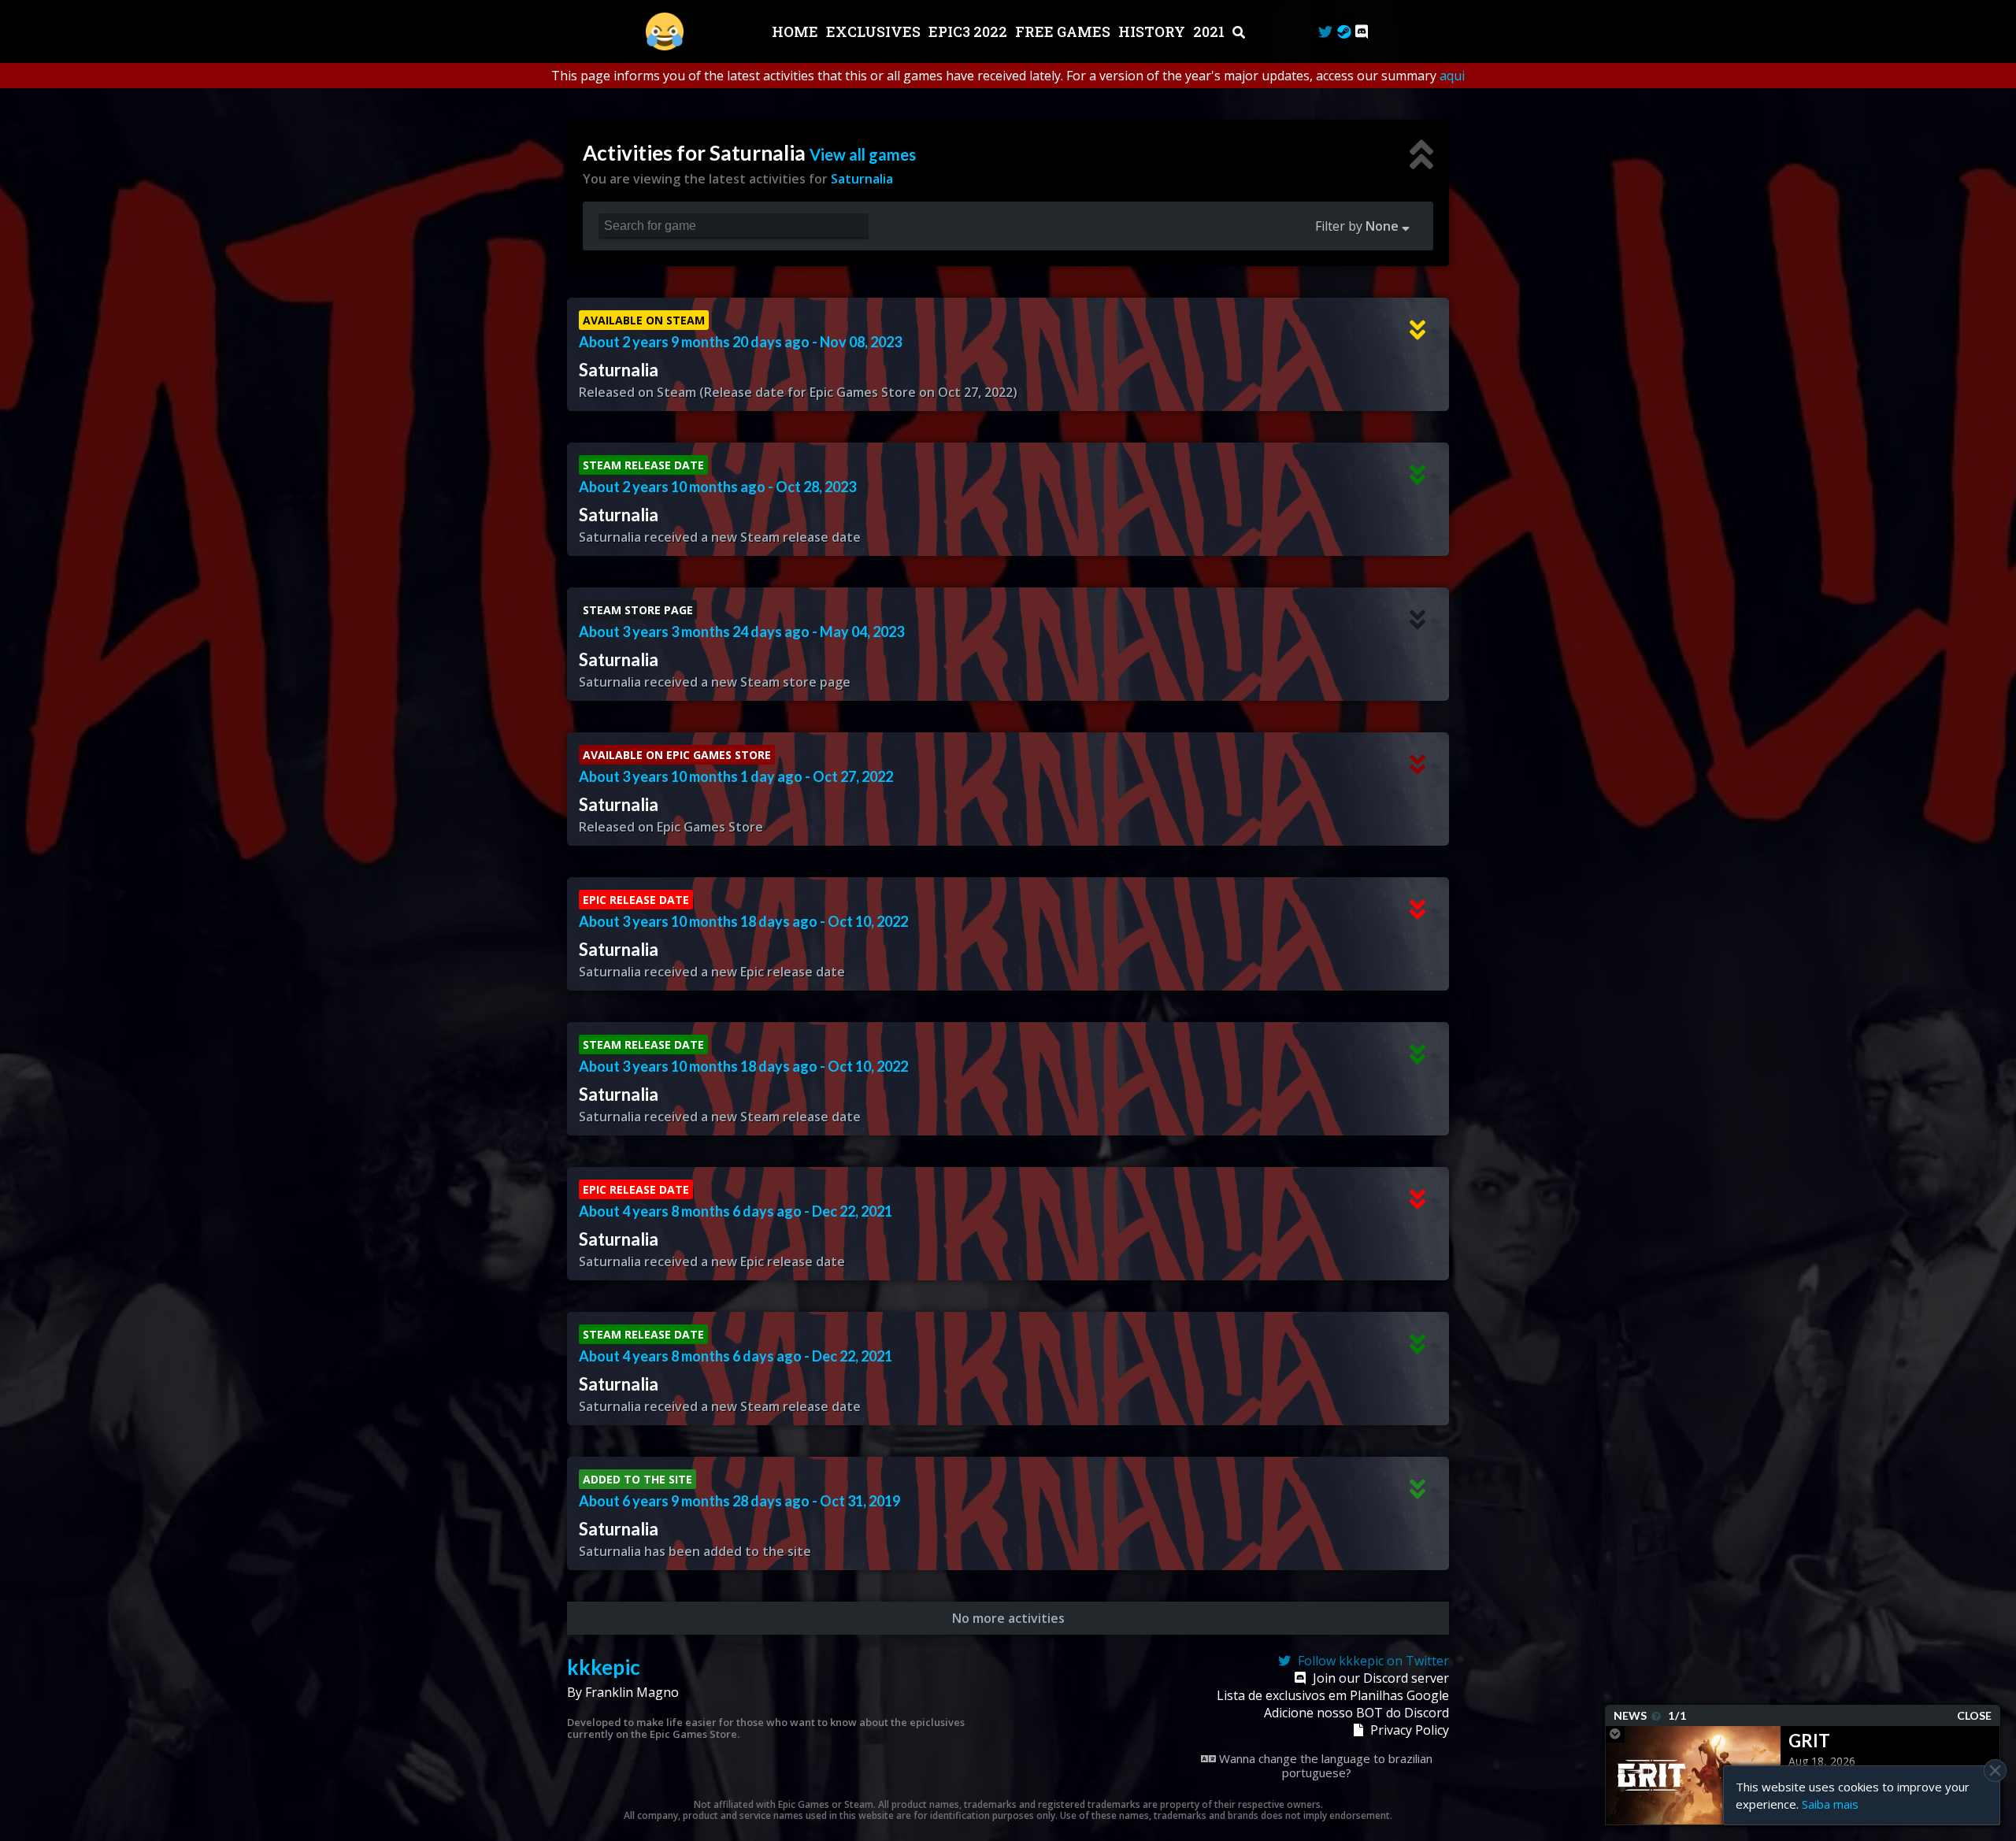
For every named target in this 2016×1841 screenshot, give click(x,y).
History (1153, 31)
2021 (1210, 31)
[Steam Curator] (1344, 31)
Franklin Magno (632, 1692)
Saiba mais (1830, 1804)
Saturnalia (862, 179)
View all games (863, 154)
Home (797, 31)
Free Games (1064, 31)
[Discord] (1362, 31)
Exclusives (875, 31)
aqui (1452, 76)
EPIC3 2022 (969, 31)
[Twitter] (1325, 31)
